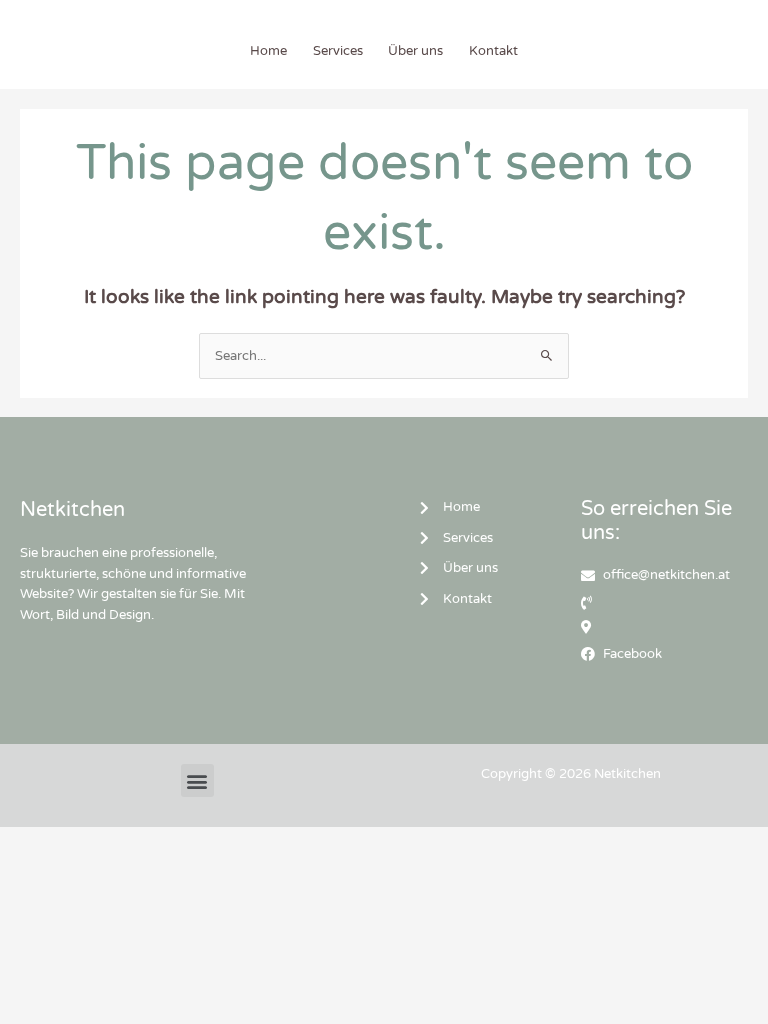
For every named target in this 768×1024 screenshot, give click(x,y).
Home (268, 51)
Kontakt (493, 51)
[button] (197, 780)
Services (338, 51)
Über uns (415, 51)
